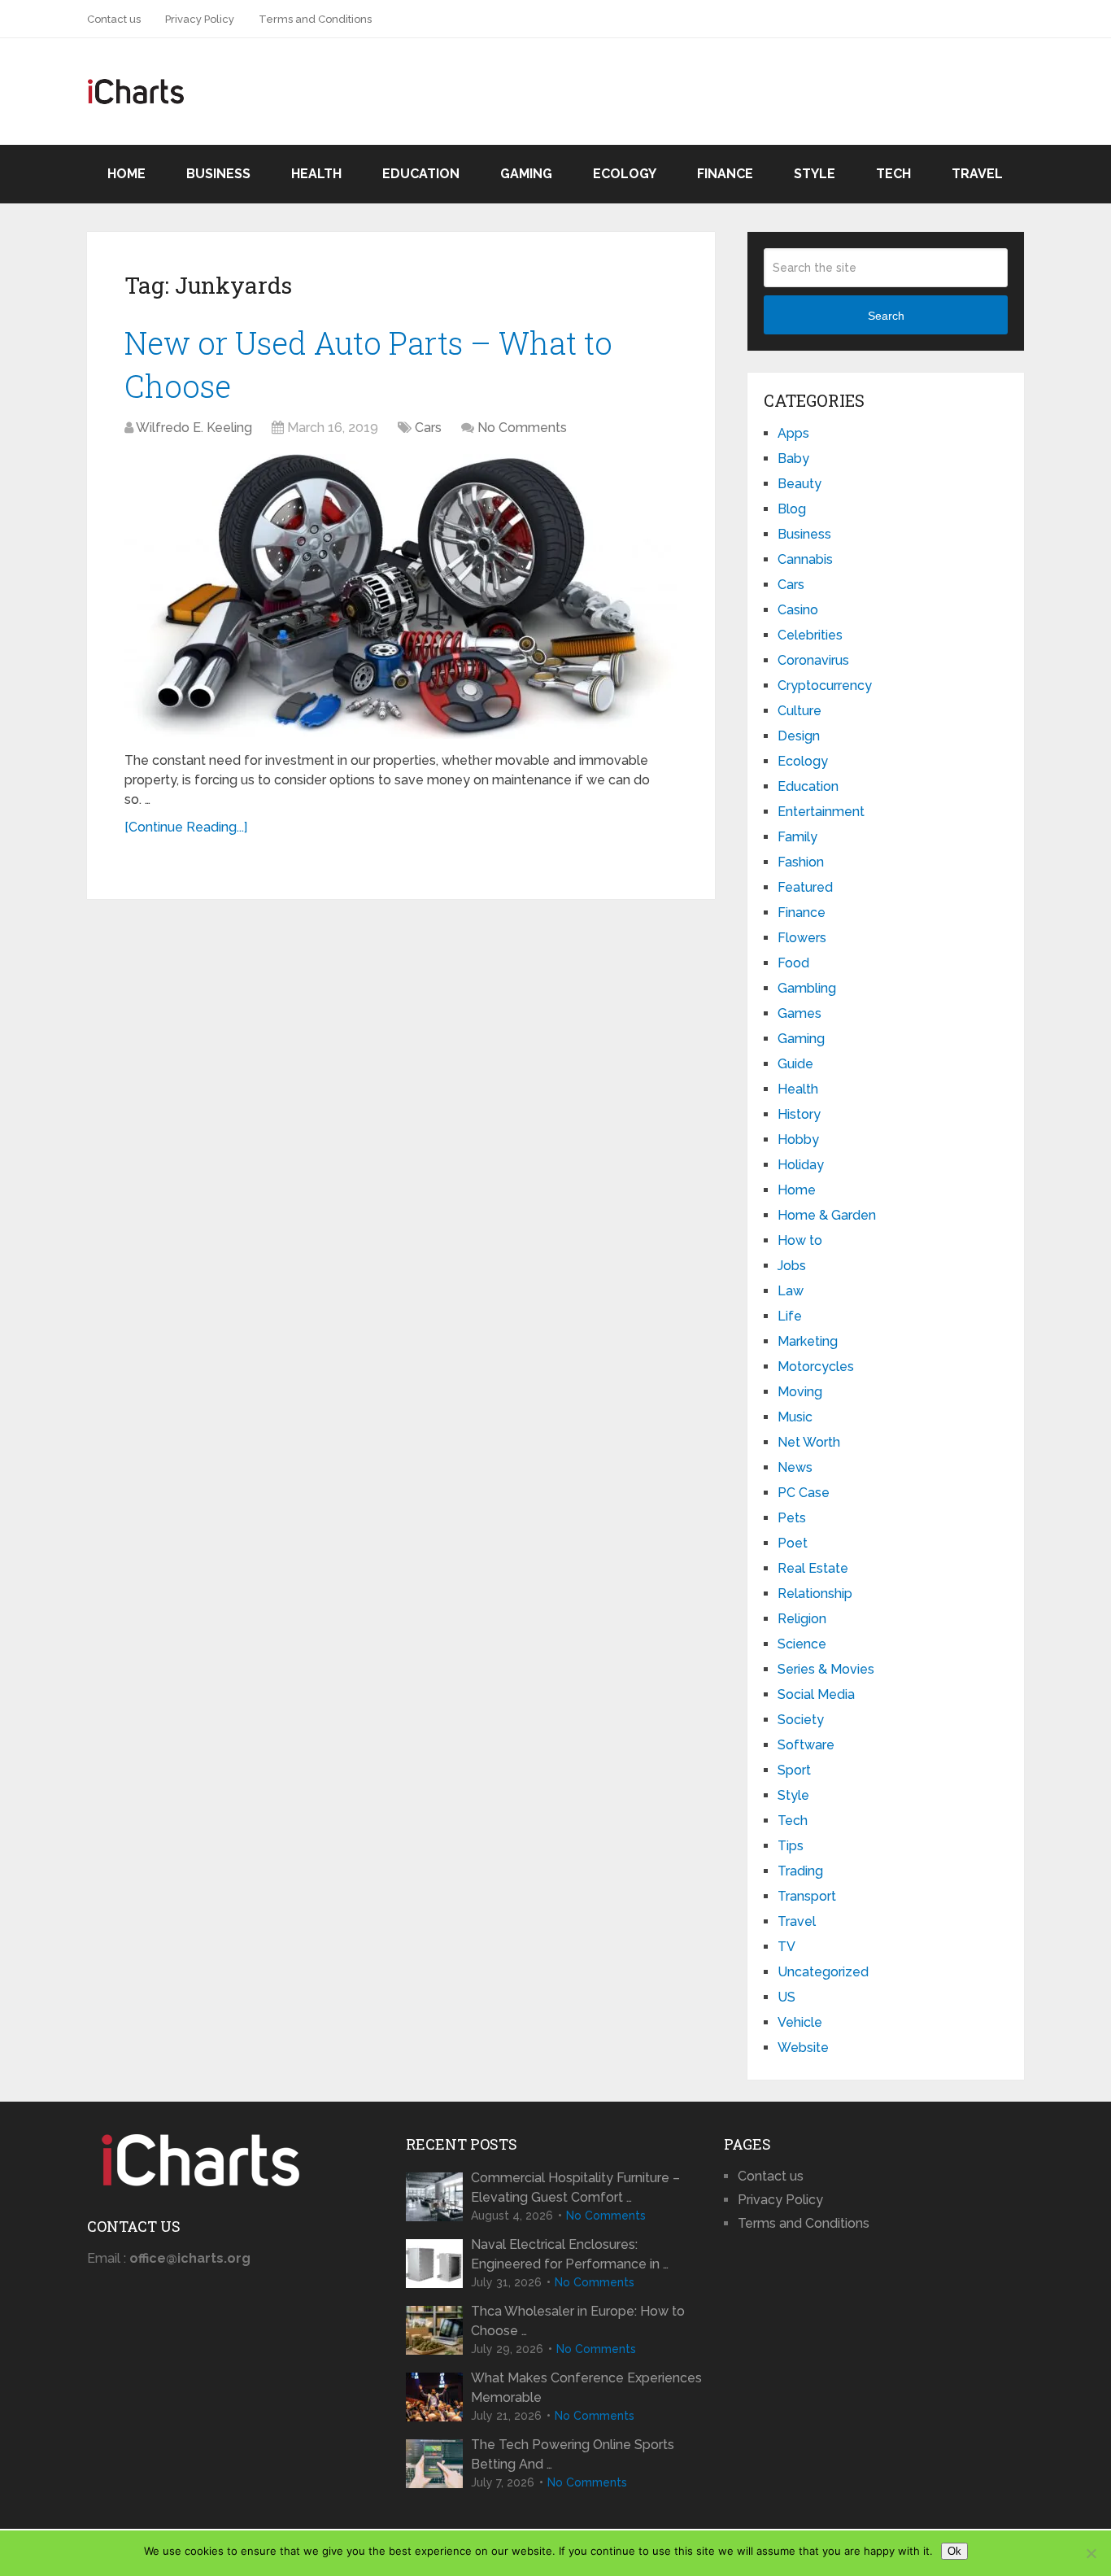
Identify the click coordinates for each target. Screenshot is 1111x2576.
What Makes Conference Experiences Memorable (586, 2388)
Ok (954, 2551)
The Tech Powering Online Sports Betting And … (573, 2454)
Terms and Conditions (315, 19)
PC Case (804, 1493)
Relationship (815, 1594)
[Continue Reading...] (186, 827)
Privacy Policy (200, 19)
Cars (428, 428)
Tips (791, 1846)
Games (799, 1013)
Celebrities (810, 635)
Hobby (798, 1140)
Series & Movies (826, 1669)
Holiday (801, 1165)
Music (795, 1417)
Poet (793, 1543)
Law (791, 1291)
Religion (802, 1619)
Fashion (801, 862)
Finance (725, 174)
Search (886, 316)
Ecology (625, 174)
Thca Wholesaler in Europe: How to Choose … (578, 2321)
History (799, 1114)
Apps (793, 433)
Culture (799, 711)
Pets (792, 1518)
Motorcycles (816, 1367)
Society (801, 1720)
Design (799, 736)
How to (800, 1240)
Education (421, 174)
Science (802, 1644)
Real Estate (813, 1568)
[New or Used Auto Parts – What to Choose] (401, 596)
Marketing (808, 1341)
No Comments (522, 428)
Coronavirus (813, 660)
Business (218, 174)
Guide (795, 1064)
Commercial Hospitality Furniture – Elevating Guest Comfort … (575, 2187)
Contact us (114, 19)
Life (790, 1316)
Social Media (816, 1694)
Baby (793, 458)
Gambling (807, 988)
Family (797, 837)
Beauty (799, 484)
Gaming (526, 174)
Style (815, 174)
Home (126, 174)
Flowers (802, 938)
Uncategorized (823, 1972)
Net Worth (809, 1442)
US (786, 1997)
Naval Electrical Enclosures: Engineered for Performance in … (570, 2254)
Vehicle (800, 2022)
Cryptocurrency (825, 685)
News (795, 1467)
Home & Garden (827, 1215)
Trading (800, 1871)
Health (316, 174)
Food (793, 963)
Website (803, 2048)
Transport (807, 1896)
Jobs (792, 1266)
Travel (977, 174)
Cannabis (805, 559)
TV (786, 1947)
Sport (794, 1770)
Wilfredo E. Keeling (194, 428)
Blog (792, 509)
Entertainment (821, 812)
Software (806, 1745)
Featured (805, 887)
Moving (800, 1392)
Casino (798, 610)
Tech (893, 174)
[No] (1091, 2553)
